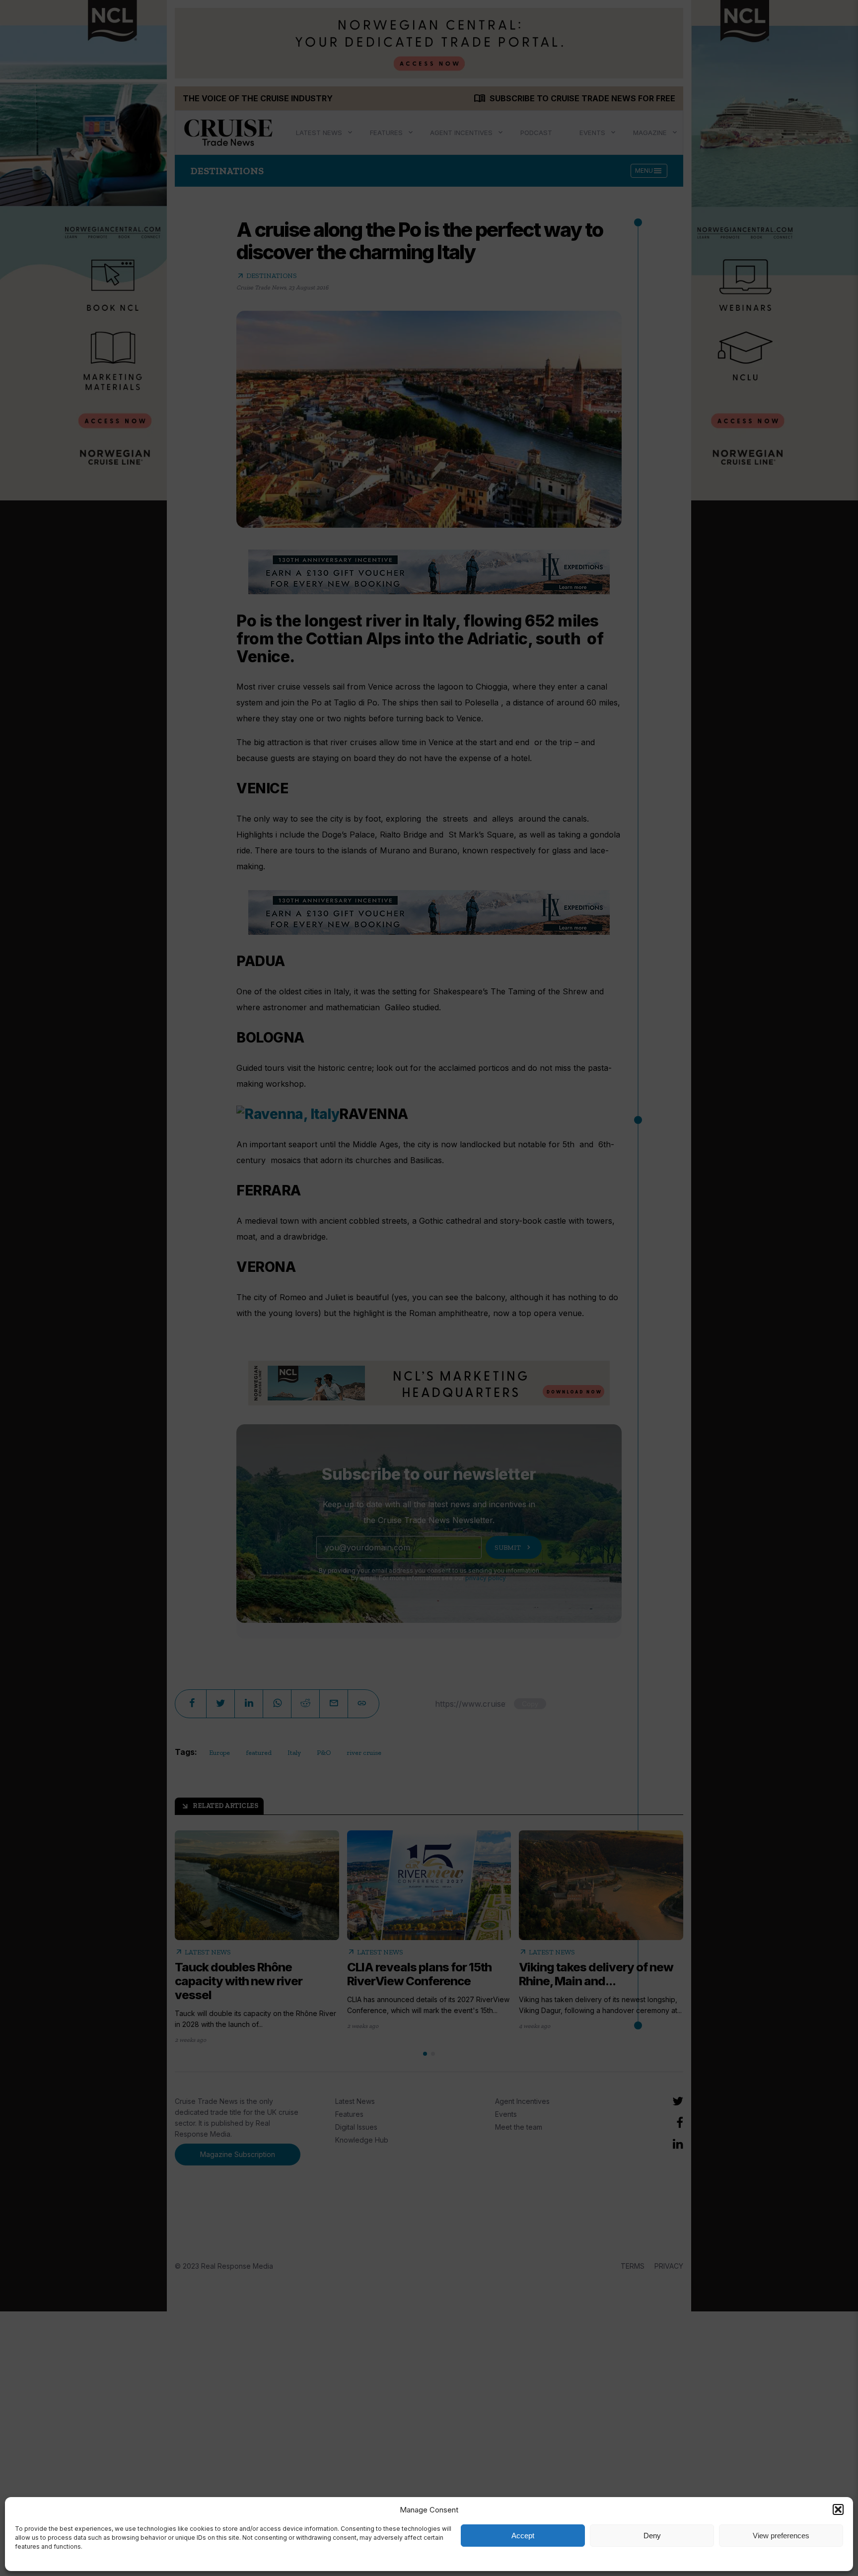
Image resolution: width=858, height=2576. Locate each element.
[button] (838, 2509)
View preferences (781, 2536)
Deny (652, 2536)
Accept (523, 2536)
